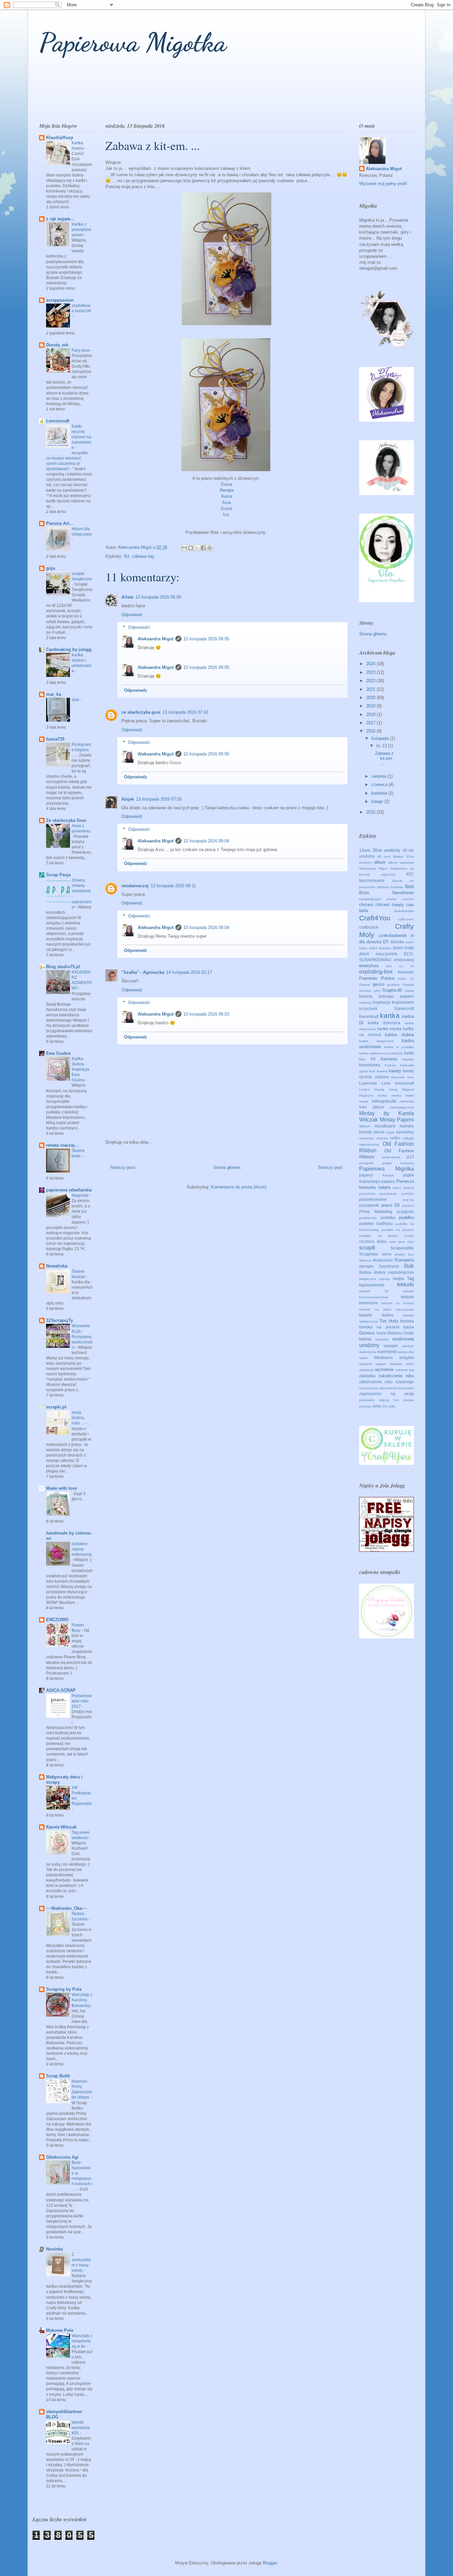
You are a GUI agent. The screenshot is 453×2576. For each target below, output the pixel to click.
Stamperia (404, 1260)
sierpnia (380, 776)
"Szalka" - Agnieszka (143, 972)
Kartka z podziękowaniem (81, 230)
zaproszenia (368, 1388)
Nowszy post (123, 1167)
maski (410, 1095)
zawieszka (367, 1400)
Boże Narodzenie (387, 893)
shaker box (404, 1254)
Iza (226, 514)
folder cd (406, 979)
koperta (408, 1059)
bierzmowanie (372, 880)
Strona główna (227, 1167)
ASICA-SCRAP (61, 1690)
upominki (382, 1339)
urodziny (369, 1345)
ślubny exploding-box (394, 1272)
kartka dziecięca (384, 1023)
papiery (366, 1175)
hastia (409, 991)
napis (390, 1132)
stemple (366, 1266)
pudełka (388, 1217)
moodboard (385, 1126)
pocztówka (367, 1194)
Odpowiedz (132, 615)
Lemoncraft (58, 421)
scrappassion (60, 300)
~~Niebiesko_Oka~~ (67, 1908)
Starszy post (330, 1167)
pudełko (406, 1217)
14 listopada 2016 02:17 (189, 972)
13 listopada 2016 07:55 (159, 799)
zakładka (367, 1376)
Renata (227, 490)
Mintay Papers (397, 1120)
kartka (390, 1015)
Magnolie (81, 1195)
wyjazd (381, 1364)
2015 (371, 812)
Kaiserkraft (369, 1016)
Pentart (388, 1175)
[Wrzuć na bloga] (191, 548)
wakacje (408, 1346)
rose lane (397, 1242)
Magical (408, 1089)
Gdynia (365, 985)
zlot (385, 1406)
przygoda (405, 1212)
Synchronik (389, 1266)
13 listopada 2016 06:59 (158, 597)
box (410, 886)
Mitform (365, 1126)
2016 (371, 731)
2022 (371, 681)
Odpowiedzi (139, 627)
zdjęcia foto (389, 1400)
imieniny (365, 1002)
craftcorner (406, 919)
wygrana (366, 1364)
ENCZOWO (57, 1620)
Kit (127, 556)
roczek (409, 1236)
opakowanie (391, 1157)
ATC (410, 874)
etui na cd (400, 966)
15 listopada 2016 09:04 (206, 841)
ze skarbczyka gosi (141, 712)
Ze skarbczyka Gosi (66, 820)
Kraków (390, 1065)
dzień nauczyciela (378, 954)
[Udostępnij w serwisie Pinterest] (210, 548)
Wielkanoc (384, 1358)
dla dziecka (370, 942)
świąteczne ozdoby (375, 1279)
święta (398, 1279)
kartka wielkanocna (374, 1053)
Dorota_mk (57, 345)
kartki (409, 1053)
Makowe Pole (60, 2330)
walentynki (387, 1352)
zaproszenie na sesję (387, 1394)
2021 (371, 689)
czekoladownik (393, 935)
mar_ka (54, 694)
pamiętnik (366, 1163)
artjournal (388, 874)
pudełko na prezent (398, 1230)
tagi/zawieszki (372, 1285)
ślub (76, 700)
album (380, 862)
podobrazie (388, 1194)
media (364, 1101)
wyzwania (366, 1370)
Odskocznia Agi (62, 2157)
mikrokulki (407, 1101)
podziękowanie (373, 1199)
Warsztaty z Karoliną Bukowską (82, 2000)
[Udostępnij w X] (197, 548)
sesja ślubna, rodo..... (79, 1418)
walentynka (368, 1352)
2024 (371, 664)
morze (379, 1132)
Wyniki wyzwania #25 (81, 2428)
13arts (365, 850)
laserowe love (403, 1077)
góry (377, 991)
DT (386, 942)
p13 (410, 1157)
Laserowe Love (375, 1083)
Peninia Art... (60, 523)
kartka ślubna (399, 1035)
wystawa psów (402, 1364)
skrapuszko (383, 1260)
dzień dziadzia (380, 948)
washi (363, 1358)
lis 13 (382, 746)
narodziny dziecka (374, 1138)
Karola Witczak (61, 1827)
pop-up (408, 1200)
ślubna (365, 1272)
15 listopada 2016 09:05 (206, 639)
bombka (397, 887)
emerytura (369, 966)
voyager (391, 1346)
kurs (372, 1071)
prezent (408, 1206)
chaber (392, 899)
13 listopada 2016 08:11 (173, 886)
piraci (397, 1188)
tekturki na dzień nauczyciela (387, 1309)
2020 (371, 698)
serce (387, 1254)
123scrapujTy (60, 1320)
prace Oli (391, 1205)
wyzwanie (384, 1369)
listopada (381, 738)
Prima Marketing (376, 1212)
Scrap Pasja (58, 875)
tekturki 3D (374, 1291)
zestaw (409, 1400)
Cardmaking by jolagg (69, 649)
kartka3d (396, 1053)
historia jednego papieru (387, 996)
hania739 (55, 739)
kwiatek (382, 1071)
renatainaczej (135, 886)
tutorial (365, 1339)
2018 (371, 715)
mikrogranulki (384, 1101)
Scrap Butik (58, 2076)
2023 (371, 672)
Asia (227, 502)
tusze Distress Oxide (395, 1333)
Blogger (270, 2563)
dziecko (397, 942)
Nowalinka (57, 1266)
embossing (404, 960)
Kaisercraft (404, 1008)
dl (412, 935)
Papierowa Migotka (133, 42)
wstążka (407, 1358)
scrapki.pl (56, 1407)
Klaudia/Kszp (60, 138)
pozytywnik (369, 1205)
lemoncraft (404, 1083)
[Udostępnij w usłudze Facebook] (203, 548)
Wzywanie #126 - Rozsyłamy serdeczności (82, 1336)
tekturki (405, 1285)
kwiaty (395, 1071)
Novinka (54, 2249)
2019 (371, 706)
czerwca (380, 785)
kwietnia (380, 793)
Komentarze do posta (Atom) (239, 1187)
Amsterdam (399, 868)
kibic (362, 1059)
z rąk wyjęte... (60, 219)
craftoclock (369, 927)
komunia (389, 1059)
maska (396, 1095)
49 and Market (390, 857)
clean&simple (404, 911)
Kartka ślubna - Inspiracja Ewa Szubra (80, 1069)
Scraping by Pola (64, 1989)
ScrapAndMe (402, 1248)
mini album (372, 1107)
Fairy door (81, 350)
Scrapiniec (369, 1254)
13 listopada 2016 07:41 (185, 712)
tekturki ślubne (376, 1315)
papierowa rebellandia (69, 1190)
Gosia (227, 484)
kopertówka (370, 1065)
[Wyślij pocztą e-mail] (184, 548)
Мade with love (62, 1488)
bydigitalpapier (370, 899)
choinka (408, 899)
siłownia (365, 1260)
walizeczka (406, 1352)
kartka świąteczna (376, 1041)
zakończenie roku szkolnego (387, 1382)
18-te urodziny (387, 850)
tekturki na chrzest (398, 1303)
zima (377, 1406)
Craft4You (375, 918)
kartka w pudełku (399, 1047)
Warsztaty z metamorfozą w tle (82, 2341)
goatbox (393, 985)
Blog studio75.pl (63, 967)
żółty (392, 1406)
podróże (408, 1194)
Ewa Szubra (58, 1053)
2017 (371, 723)
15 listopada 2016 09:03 (206, 1014)
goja (51, 568)
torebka (407, 1321)
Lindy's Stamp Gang (378, 1089)
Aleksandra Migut (156, 639)
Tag (410, 1279)
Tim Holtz (389, 1321)
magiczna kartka (373, 1095)
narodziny (405, 1132)
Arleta (127, 597)
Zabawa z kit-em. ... (384, 758)
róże (411, 1242)
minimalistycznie (402, 1107)
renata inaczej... (62, 1145)
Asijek (128, 799)
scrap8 (367, 1248)
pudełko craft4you (376, 1223)
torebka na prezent (379, 1327)
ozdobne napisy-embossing (82, 1549)
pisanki (409, 1188)
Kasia (227, 496)
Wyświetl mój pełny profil (383, 184)
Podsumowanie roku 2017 (82, 1701)
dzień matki (404, 948)
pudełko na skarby (378, 1236)
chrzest (366, 905)
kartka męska (389, 1029)
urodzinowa (403, 1339)
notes (395, 1138)
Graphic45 (392, 990)
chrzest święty (390, 905)
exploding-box (376, 972)
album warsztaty (401, 862)
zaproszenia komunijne (396, 1388)
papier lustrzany (398, 1163)
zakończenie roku (396, 1376)
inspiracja (382, 1002)
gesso (379, 984)
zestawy (365, 1406)
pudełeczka (368, 1218)
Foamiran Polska (377, 978)
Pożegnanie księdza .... (81, 750)
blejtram (383, 887)
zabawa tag (143, 556)
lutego (378, 801)
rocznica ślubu (373, 1241)
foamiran (406, 972)
